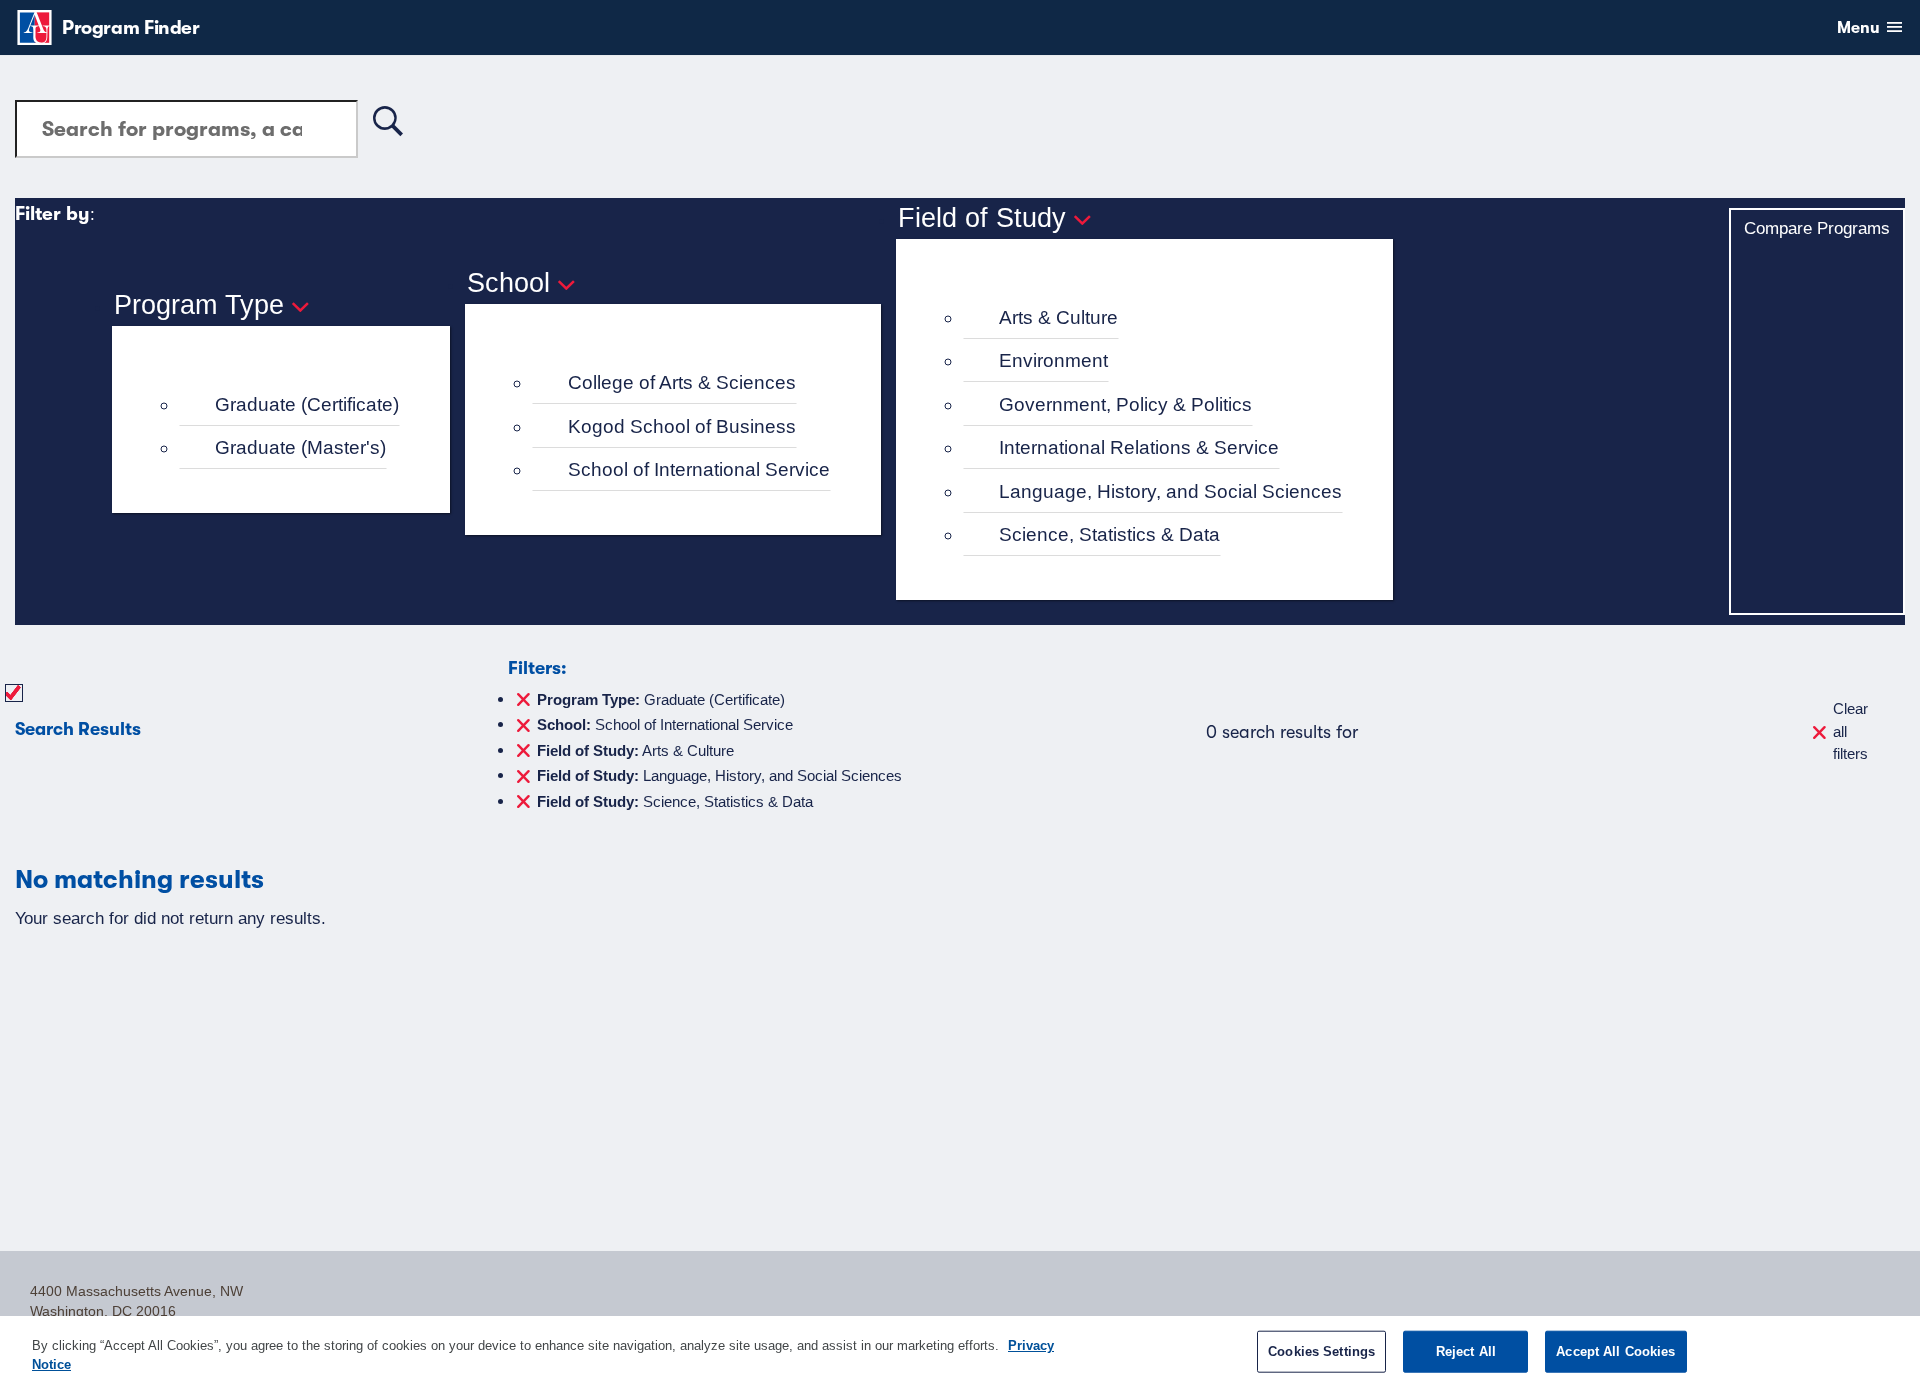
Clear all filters (1850, 731)
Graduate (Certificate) (307, 404)
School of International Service (699, 469)
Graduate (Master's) (300, 447)
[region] (960, 1350)
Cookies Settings (1321, 1351)
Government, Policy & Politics (1125, 404)
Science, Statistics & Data (1109, 534)
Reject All (1466, 1351)
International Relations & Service (1139, 447)
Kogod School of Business (682, 426)
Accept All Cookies (1615, 1351)
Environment (1053, 360)
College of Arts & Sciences (682, 382)
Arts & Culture (1058, 317)
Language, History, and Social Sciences (1170, 491)
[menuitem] (289, 405)
